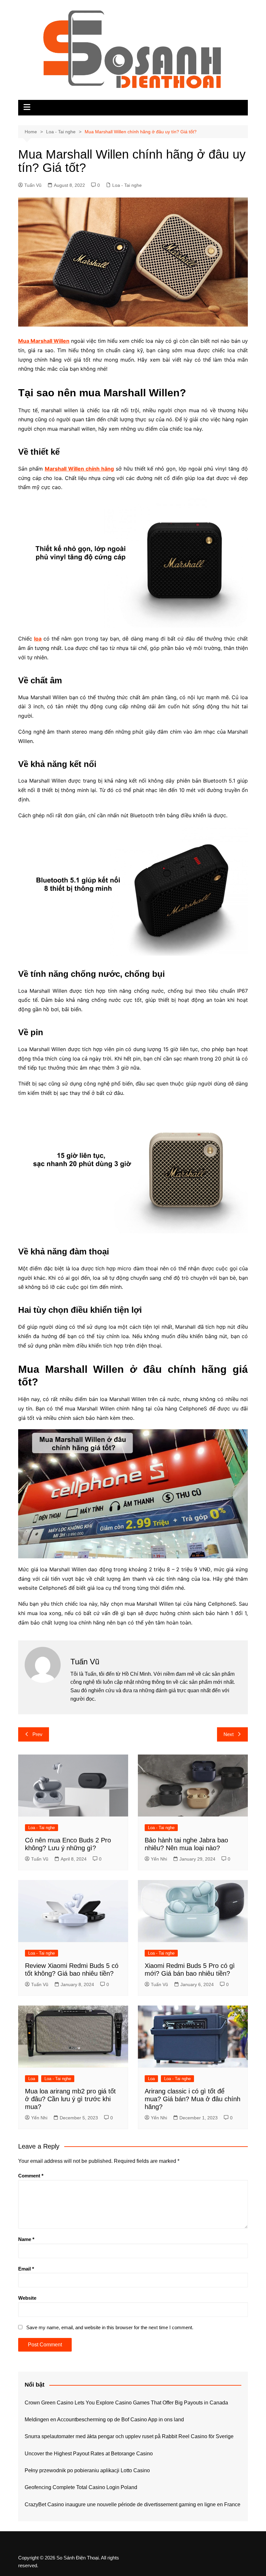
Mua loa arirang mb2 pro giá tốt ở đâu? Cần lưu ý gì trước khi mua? (70, 2099)
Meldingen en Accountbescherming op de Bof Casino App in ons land (104, 2420)
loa (38, 639)
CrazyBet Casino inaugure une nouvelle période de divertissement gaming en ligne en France (133, 2504)
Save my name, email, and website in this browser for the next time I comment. (110, 2327)
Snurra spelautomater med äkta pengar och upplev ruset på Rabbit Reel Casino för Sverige (129, 2436)
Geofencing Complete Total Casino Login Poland (81, 2487)
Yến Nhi (159, 1859)
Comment (31, 2176)
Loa (32, 2079)
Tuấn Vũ (33, 185)
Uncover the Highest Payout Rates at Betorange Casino (89, 2454)
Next (229, 1734)
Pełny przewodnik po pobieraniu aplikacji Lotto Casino (87, 2470)
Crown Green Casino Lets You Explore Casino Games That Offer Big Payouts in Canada (126, 2403)
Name (26, 2239)
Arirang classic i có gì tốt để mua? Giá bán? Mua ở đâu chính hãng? (193, 2099)
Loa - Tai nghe (127, 185)
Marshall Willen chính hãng (79, 469)
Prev (37, 1734)
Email (26, 2269)
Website (27, 2298)
